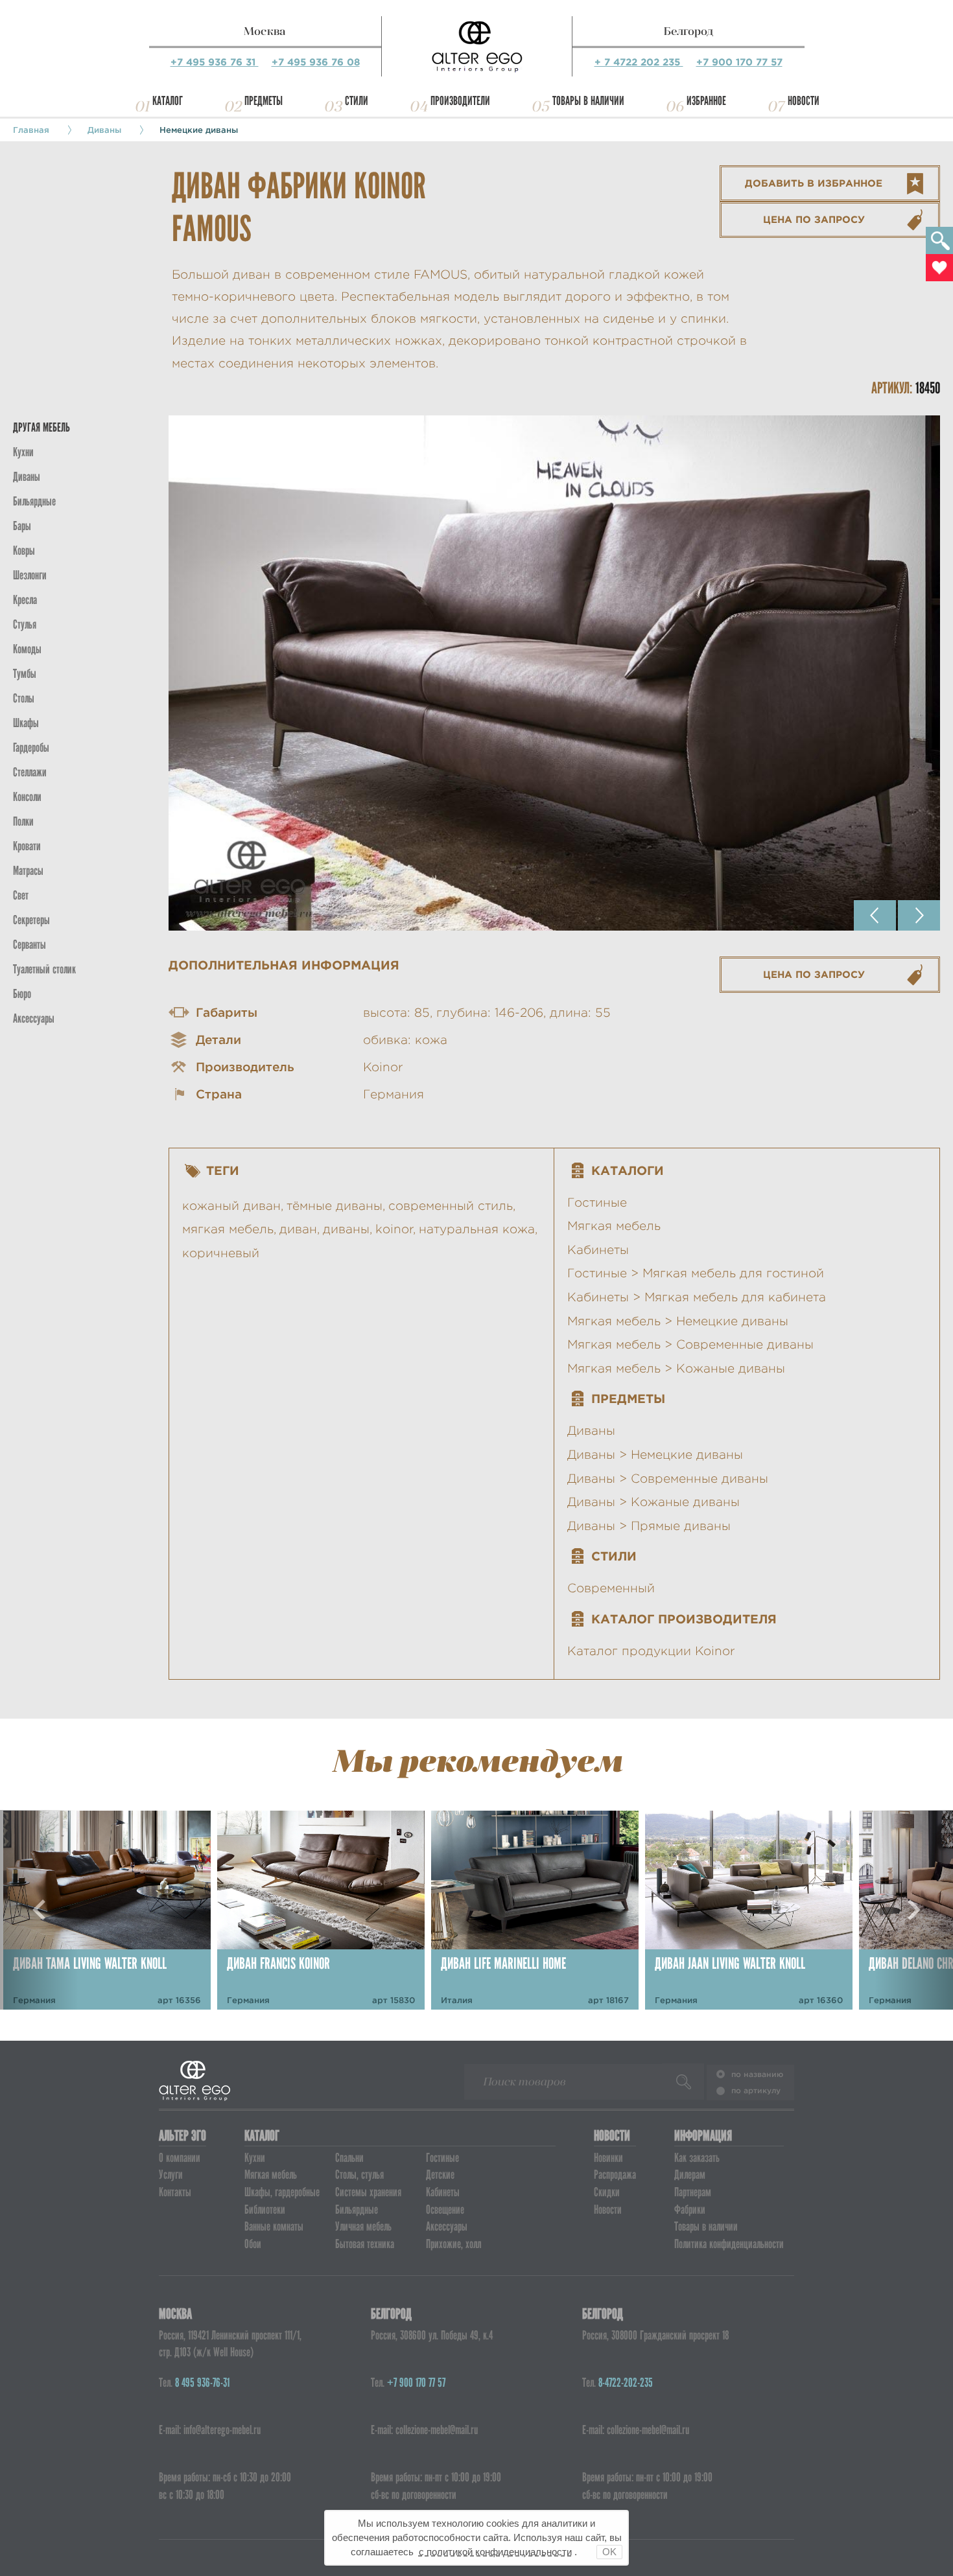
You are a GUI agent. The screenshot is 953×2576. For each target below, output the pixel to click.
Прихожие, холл (453, 2244)
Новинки (608, 2158)
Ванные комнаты (274, 2226)
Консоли (27, 797)
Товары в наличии (588, 101)
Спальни (349, 2158)
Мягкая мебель (614, 1226)
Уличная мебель (363, 2226)
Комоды (27, 649)
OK (609, 2552)
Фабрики (690, 2210)
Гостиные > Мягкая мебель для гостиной (696, 1273)
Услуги (171, 2175)
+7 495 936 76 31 (215, 62)
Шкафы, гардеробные (282, 2192)
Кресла (25, 600)
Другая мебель (41, 427)
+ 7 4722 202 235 (639, 62)
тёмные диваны (335, 1206)
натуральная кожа (477, 1229)
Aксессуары (34, 1018)
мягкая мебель (228, 1229)
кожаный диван (231, 1206)
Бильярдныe (34, 501)
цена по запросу (814, 219)
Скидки (607, 2192)
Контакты (175, 2192)
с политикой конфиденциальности (495, 2552)
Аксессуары (447, 2226)
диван (298, 1229)
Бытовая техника (365, 2244)
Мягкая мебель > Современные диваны (690, 1344)
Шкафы (26, 723)
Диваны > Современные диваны (668, 1479)
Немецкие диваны (199, 130)
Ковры (24, 551)
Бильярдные (357, 2210)
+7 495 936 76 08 (316, 62)
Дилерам (690, 2175)
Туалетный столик (44, 969)
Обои (253, 2244)
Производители (460, 101)
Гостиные (597, 1202)
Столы (24, 698)
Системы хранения (368, 2192)
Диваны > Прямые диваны (649, 1526)
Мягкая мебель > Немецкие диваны (678, 1321)
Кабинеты (598, 1250)
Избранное (706, 101)
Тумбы (25, 674)
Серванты (29, 945)
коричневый (221, 1253)
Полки (23, 821)
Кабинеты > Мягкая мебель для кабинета (697, 1297)
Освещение (445, 2210)
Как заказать (697, 2158)
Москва (265, 31)
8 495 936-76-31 (202, 2383)
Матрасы (28, 871)
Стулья (25, 624)
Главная (31, 130)
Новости (804, 101)
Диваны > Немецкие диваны (655, 1455)
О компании (180, 2158)
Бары (22, 526)
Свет (21, 895)
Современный (611, 1588)
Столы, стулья (359, 2175)
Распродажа (615, 2175)
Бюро (22, 994)
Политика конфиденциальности (729, 2244)
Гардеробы (31, 748)
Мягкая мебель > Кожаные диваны (676, 1368)
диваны (346, 1229)
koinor (394, 1229)
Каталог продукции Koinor (651, 1651)
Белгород (688, 31)
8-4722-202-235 (626, 2383)
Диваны (104, 130)
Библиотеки (265, 2210)
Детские (440, 2175)
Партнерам (693, 2192)
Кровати (27, 846)
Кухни (23, 452)
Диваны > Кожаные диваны (653, 1502)
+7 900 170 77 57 (739, 62)
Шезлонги (30, 575)
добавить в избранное (814, 183)
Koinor (383, 1067)
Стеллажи (30, 772)
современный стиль (451, 1206)
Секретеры (31, 920)
